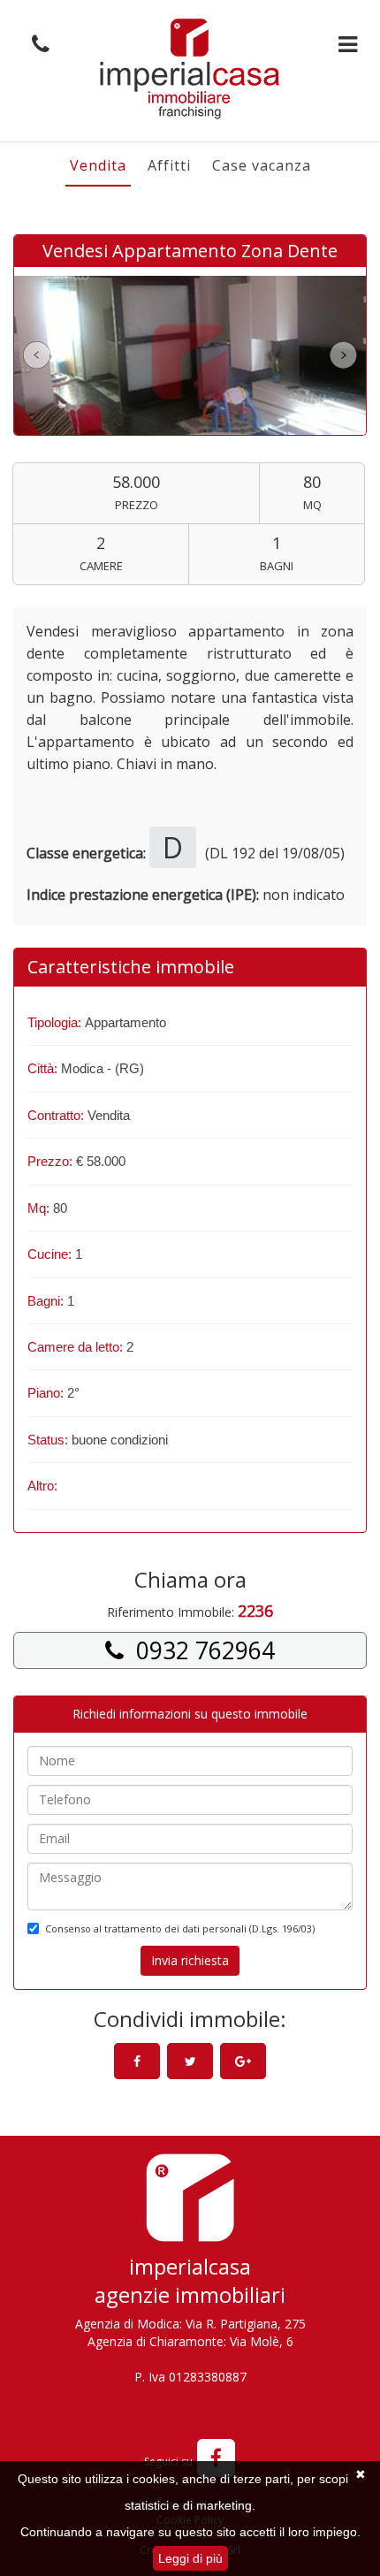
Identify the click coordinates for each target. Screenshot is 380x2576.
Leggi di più (190, 2558)
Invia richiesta (190, 1960)
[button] (36, 45)
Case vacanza (262, 165)
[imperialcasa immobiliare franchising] (190, 69)
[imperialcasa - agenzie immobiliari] (190, 2203)
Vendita (98, 165)
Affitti (169, 165)
